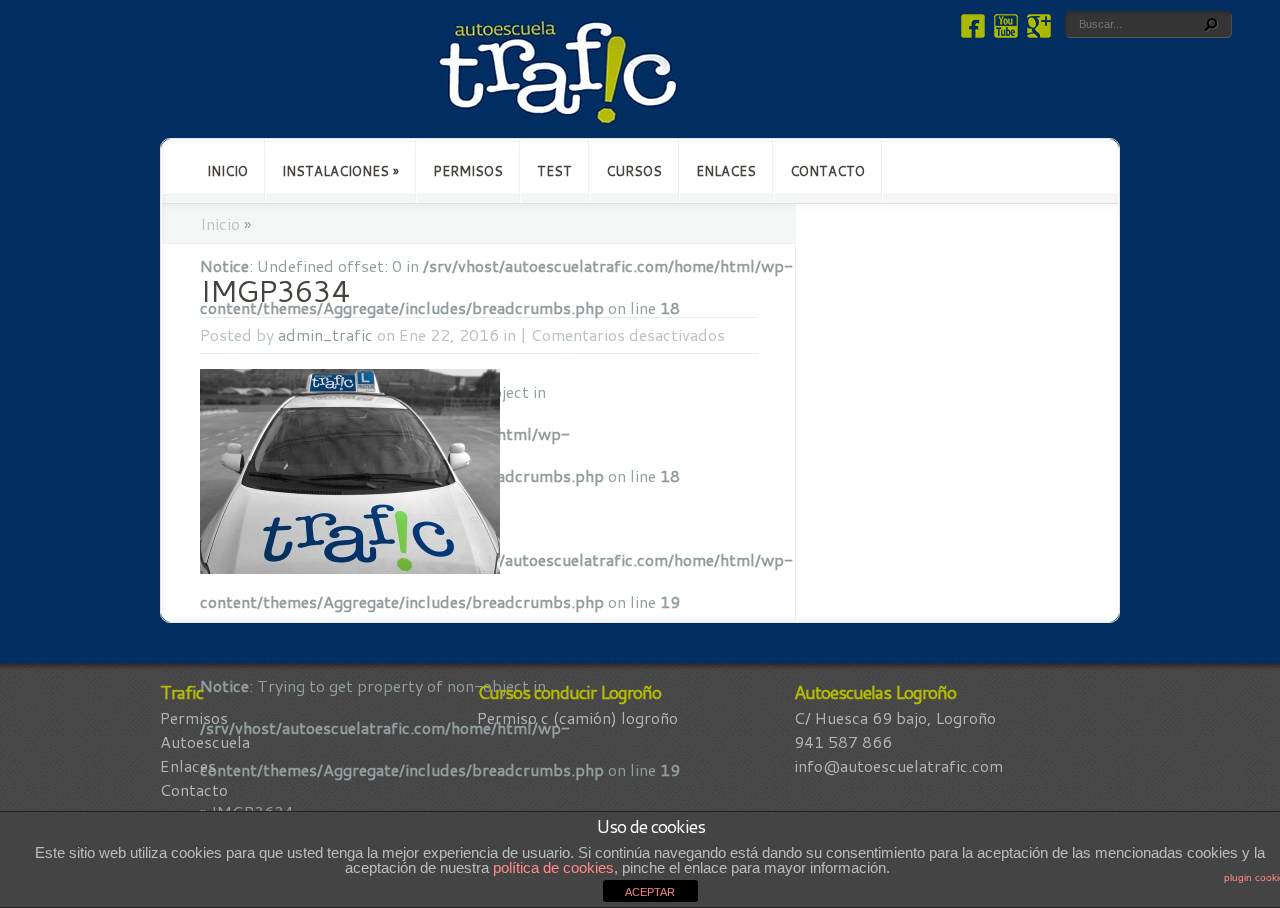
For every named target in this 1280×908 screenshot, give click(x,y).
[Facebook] (970, 31)
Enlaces (726, 171)
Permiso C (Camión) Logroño (577, 717)
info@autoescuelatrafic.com (898, 765)
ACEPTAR (650, 892)
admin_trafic (325, 334)
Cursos (634, 171)
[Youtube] (1003, 31)
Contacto (827, 171)
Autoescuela (205, 741)
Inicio (227, 171)
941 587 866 (843, 741)
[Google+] (1036, 31)
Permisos (468, 171)
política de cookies (553, 867)
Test (554, 171)
